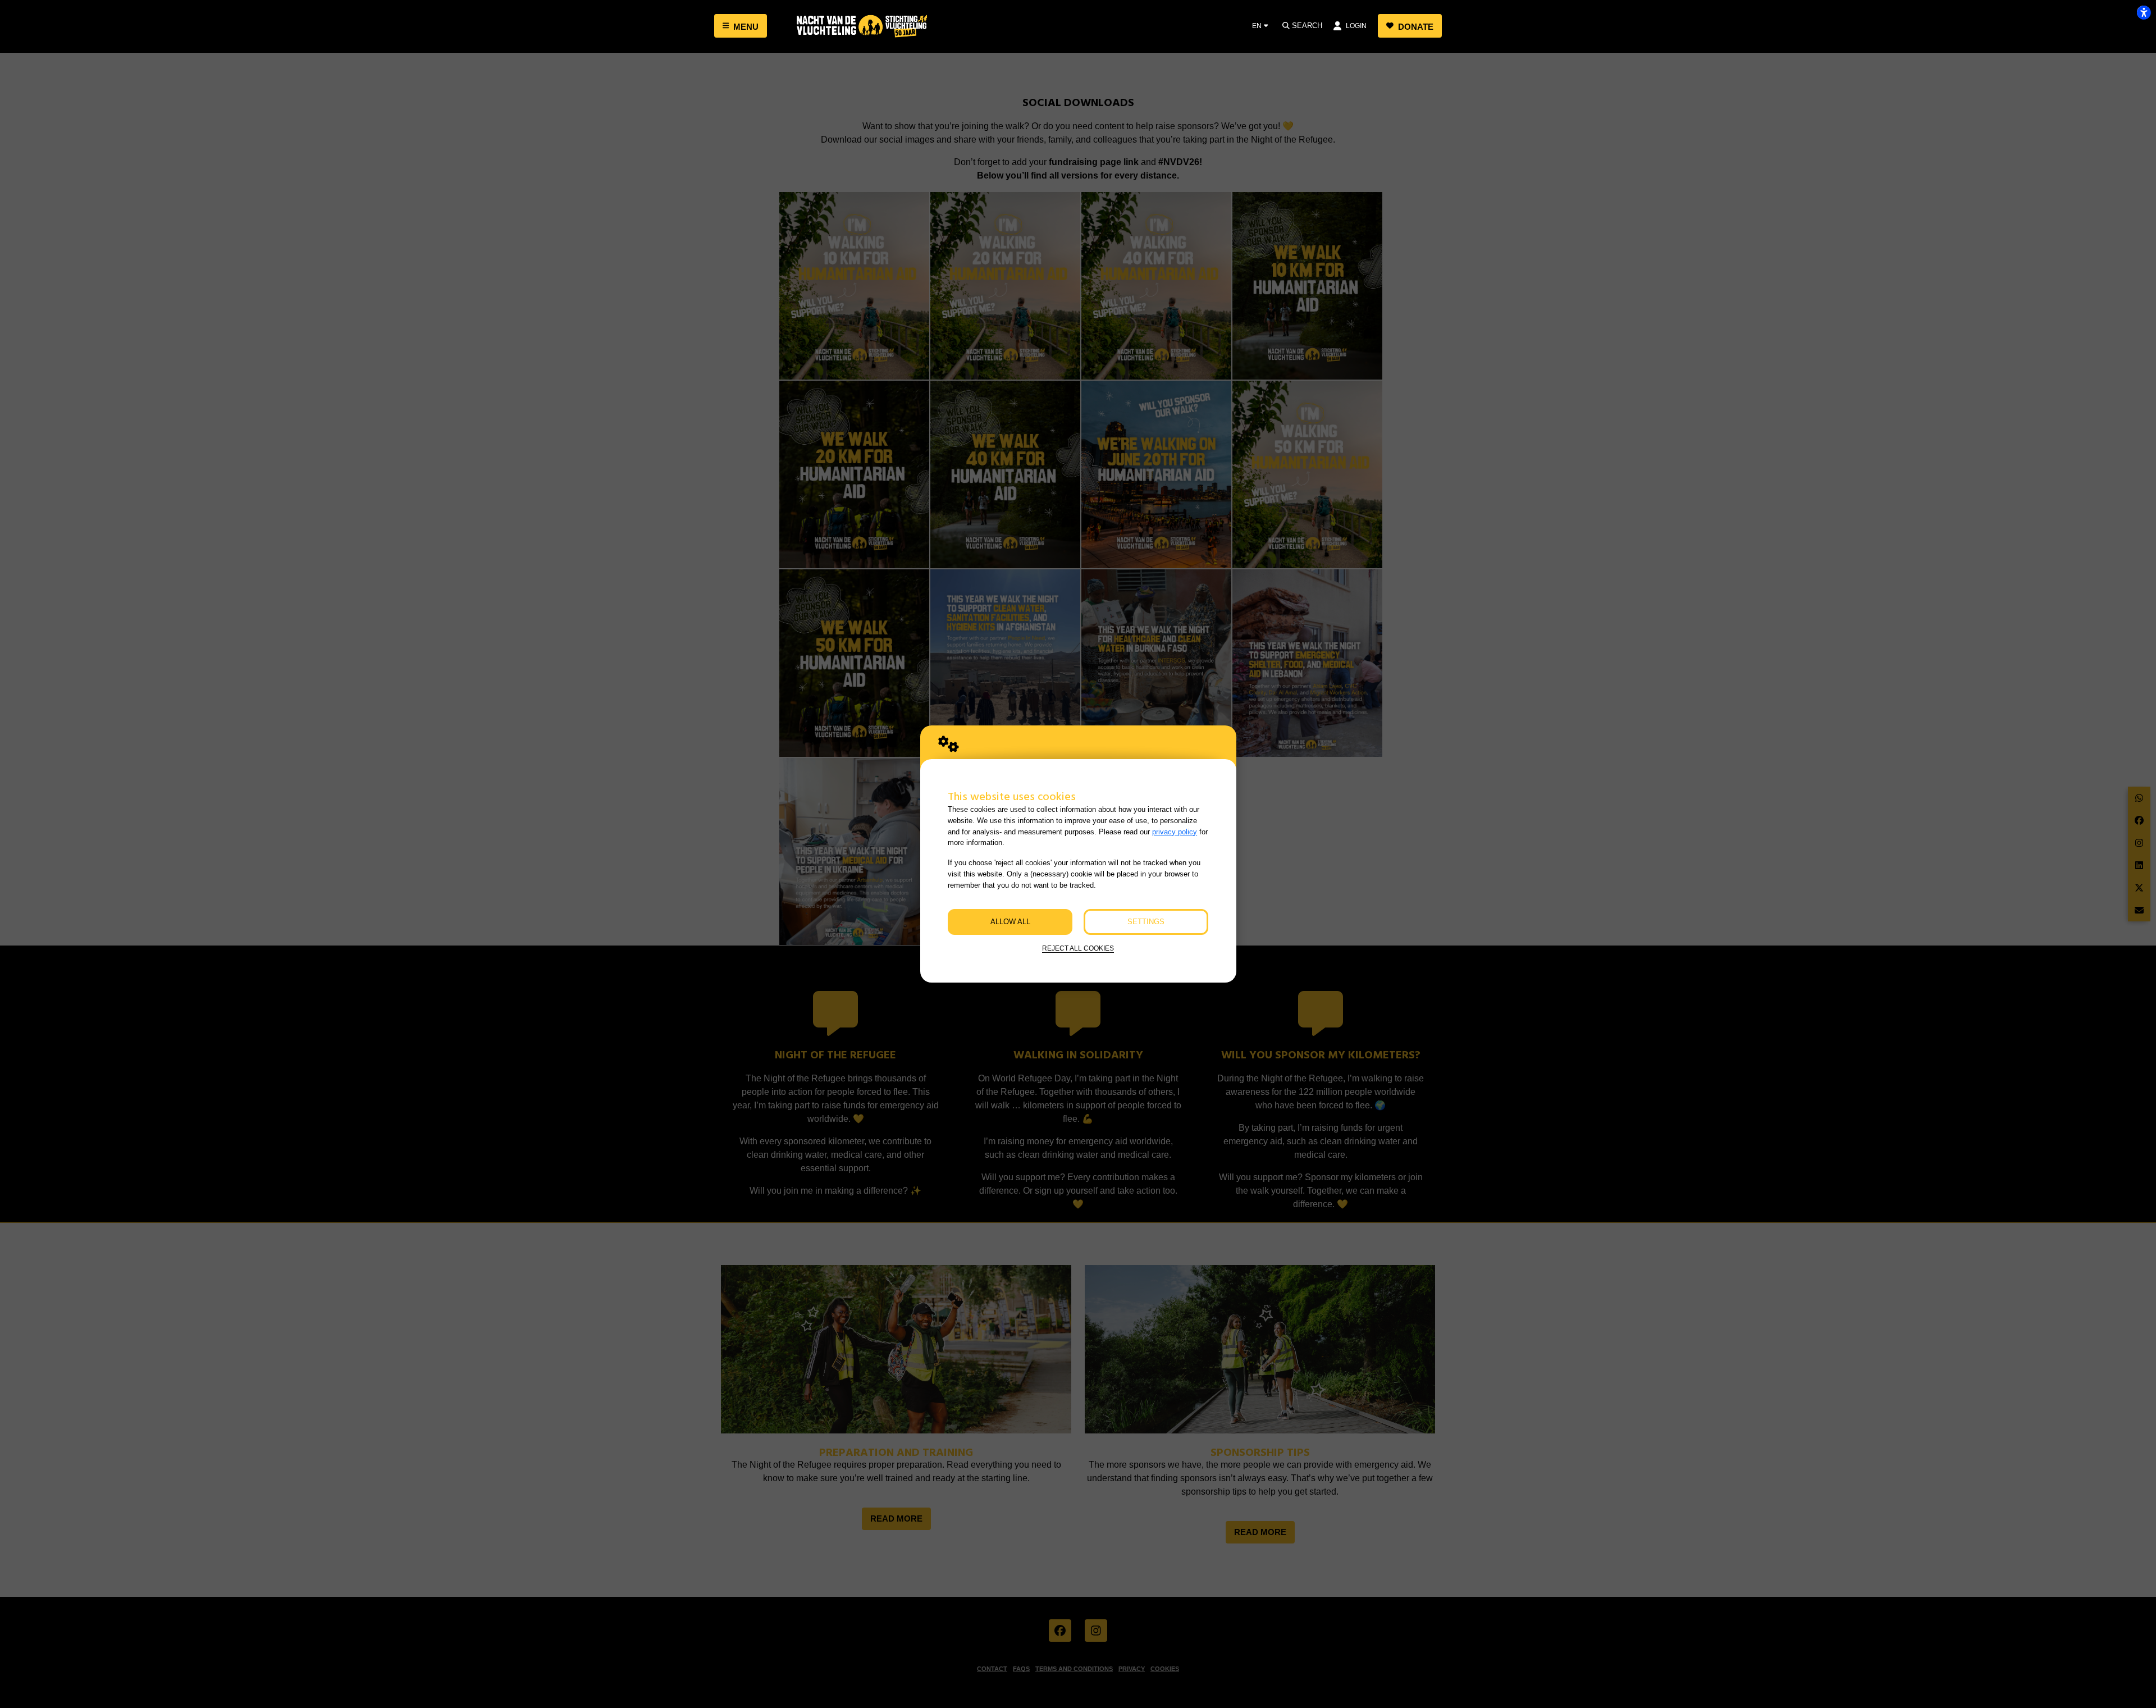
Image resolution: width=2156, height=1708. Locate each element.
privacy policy (1175, 832)
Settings (1146, 922)
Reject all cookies (1078, 948)
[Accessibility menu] (2144, 12)
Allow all (1010, 922)
